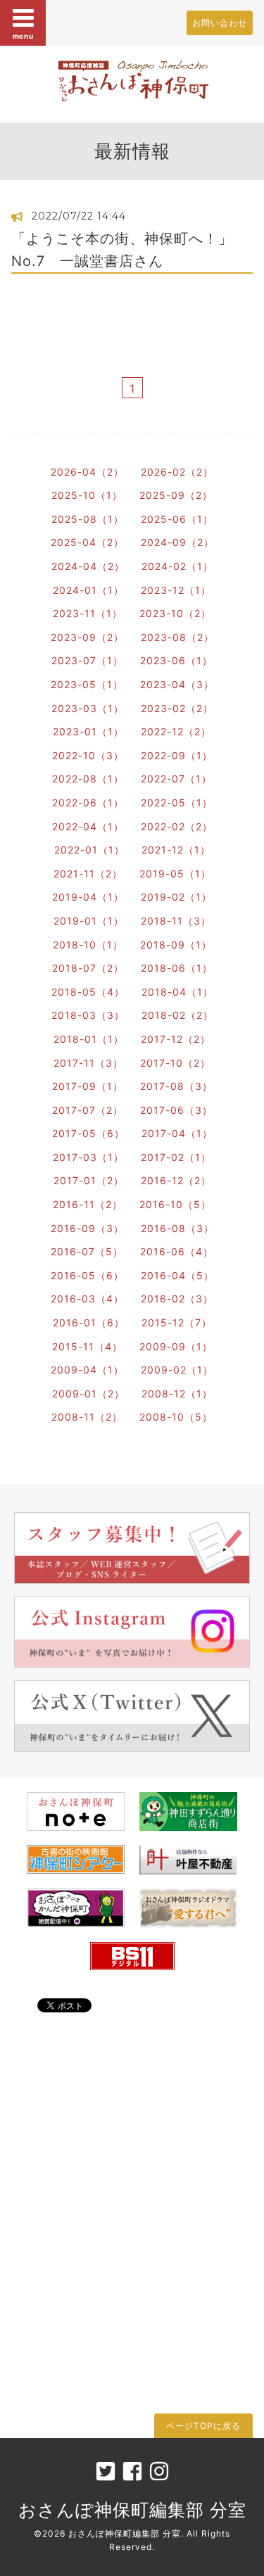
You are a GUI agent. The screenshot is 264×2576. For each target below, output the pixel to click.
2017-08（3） (176, 1086)
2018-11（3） (176, 921)
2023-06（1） (176, 660)
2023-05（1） (87, 684)
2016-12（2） (176, 1180)
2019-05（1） (175, 874)
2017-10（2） (175, 1063)
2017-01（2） (89, 1180)
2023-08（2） (177, 637)
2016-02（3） (177, 1299)
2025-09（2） (176, 495)
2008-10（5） (176, 1417)
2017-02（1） (176, 1157)
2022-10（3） (88, 755)
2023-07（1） (87, 660)
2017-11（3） (88, 1063)
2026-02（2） (177, 472)
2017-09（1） (88, 1086)
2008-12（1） (177, 1394)
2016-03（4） (87, 1299)
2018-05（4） (88, 992)
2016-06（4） (177, 1251)
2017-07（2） (88, 1110)
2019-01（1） (89, 921)
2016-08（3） (177, 1228)
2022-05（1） (177, 802)
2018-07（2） (88, 968)
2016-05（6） (87, 1275)
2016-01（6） (89, 1322)
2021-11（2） (88, 874)
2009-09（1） (176, 1346)
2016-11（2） (88, 1204)
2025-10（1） (87, 495)
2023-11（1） (88, 613)
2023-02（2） (177, 708)
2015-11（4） (87, 1346)
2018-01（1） (89, 1039)
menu (23, 36)
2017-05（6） (88, 1133)
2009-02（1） (177, 1370)
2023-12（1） (176, 590)
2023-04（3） (177, 684)
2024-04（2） (88, 566)
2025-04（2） (87, 542)
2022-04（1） (88, 826)
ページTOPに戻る (203, 2426)
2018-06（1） (177, 968)
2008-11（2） (87, 1417)
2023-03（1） (88, 708)
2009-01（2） (88, 1394)
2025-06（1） (177, 519)
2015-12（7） (177, 1322)
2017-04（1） (177, 1133)
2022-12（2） (176, 731)
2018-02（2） (177, 1015)
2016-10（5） (175, 1204)
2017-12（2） (176, 1039)
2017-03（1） (88, 1157)
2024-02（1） (177, 566)
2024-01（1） (88, 590)
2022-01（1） (89, 850)
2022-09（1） (177, 755)
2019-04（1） (88, 897)
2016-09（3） (87, 1228)
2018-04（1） (177, 992)
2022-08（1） (88, 779)
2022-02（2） (177, 826)
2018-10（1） (88, 945)
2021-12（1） (176, 850)
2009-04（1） (87, 1370)
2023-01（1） (88, 731)
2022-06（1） (88, 802)
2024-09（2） (177, 542)
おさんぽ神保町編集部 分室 (132, 2510)
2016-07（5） (87, 1251)
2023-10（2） (175, 613)
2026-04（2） (87, 472)
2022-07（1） (176, 779)
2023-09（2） (87, 637)
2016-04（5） (177, 1275)
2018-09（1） (176, 945)
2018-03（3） (88, 1015)
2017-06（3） (176, 1110)
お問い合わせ (220, 23)
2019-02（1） (176, 897)
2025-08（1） (88, 519)
